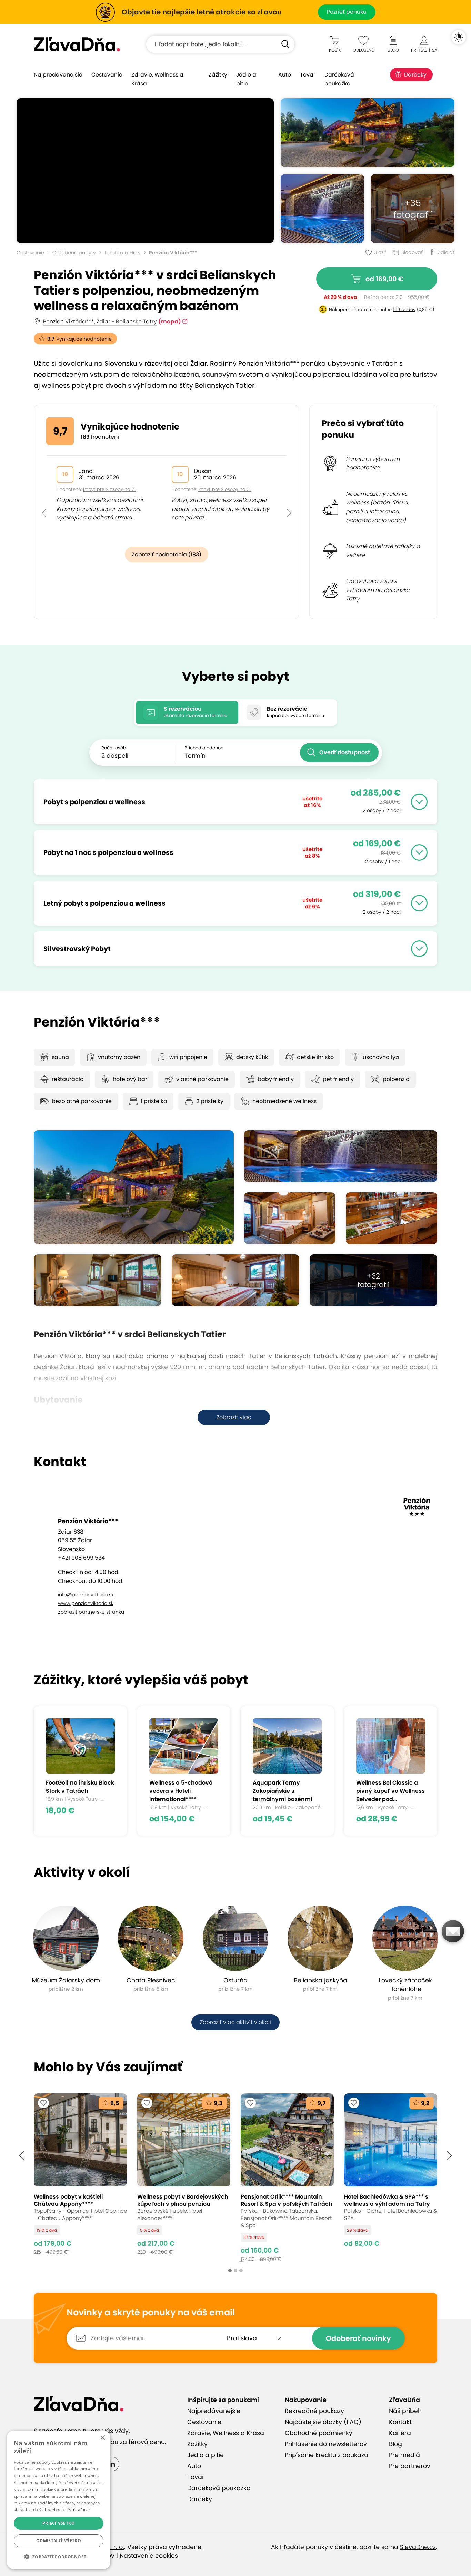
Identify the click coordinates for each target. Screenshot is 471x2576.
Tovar (308, 75)
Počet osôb (114, 748)
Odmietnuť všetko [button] (59, 2541)
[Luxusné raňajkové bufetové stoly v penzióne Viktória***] (392, 1218)
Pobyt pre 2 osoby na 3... (225, 489)
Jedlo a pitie (246, 79)
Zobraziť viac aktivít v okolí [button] (235, 2022)
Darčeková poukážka (339, 79)
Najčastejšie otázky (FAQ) (323, 2422)
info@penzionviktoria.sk (86, 1595)
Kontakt (400, 2422)
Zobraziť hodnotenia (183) (167, 554)
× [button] (103, 2438)
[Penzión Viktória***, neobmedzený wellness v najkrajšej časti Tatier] (322, 209)
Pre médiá (404, 2455)
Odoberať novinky (358, 2338)
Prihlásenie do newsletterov (326, 2444)
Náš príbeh (405, 2411)
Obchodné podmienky (319, 2433)
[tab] (187, 713)
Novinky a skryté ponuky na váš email (151, 2313)
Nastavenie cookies (149, 2556)
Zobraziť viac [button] (234, 1417)
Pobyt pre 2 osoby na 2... (110, 489)
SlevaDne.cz (418, 2547)
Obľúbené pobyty (74, 253)
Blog (395, 2444)
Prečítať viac (79, 2510)
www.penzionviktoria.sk (86, 1603)
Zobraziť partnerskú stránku (91, 1612)
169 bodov (404, 309)
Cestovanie (107, 75)
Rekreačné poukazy (314, 2411)
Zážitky (218, 75)
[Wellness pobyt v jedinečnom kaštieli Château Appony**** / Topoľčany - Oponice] (80, 2178)
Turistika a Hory (122, 253)
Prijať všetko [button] (59, 2523)
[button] (44, 498)
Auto (285, 75)
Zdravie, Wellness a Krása (157, 79)
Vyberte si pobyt (236, 676)
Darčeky (415, 75)
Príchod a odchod (204, 748)
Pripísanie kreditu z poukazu (326, 2455)
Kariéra (400, 2433)
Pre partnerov (410, 2466)
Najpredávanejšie (58, 75)
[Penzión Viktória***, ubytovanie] (290, 1218)
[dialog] (59, 2500)
